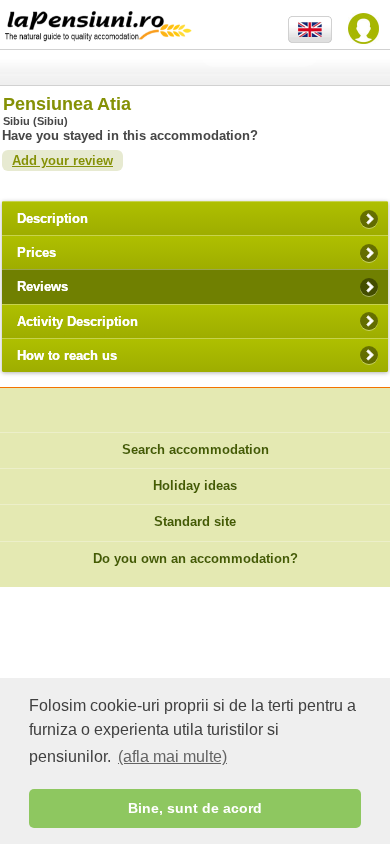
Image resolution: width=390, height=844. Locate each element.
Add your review (62, 160)
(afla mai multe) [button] (172, 756)
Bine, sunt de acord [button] (195, 808)
